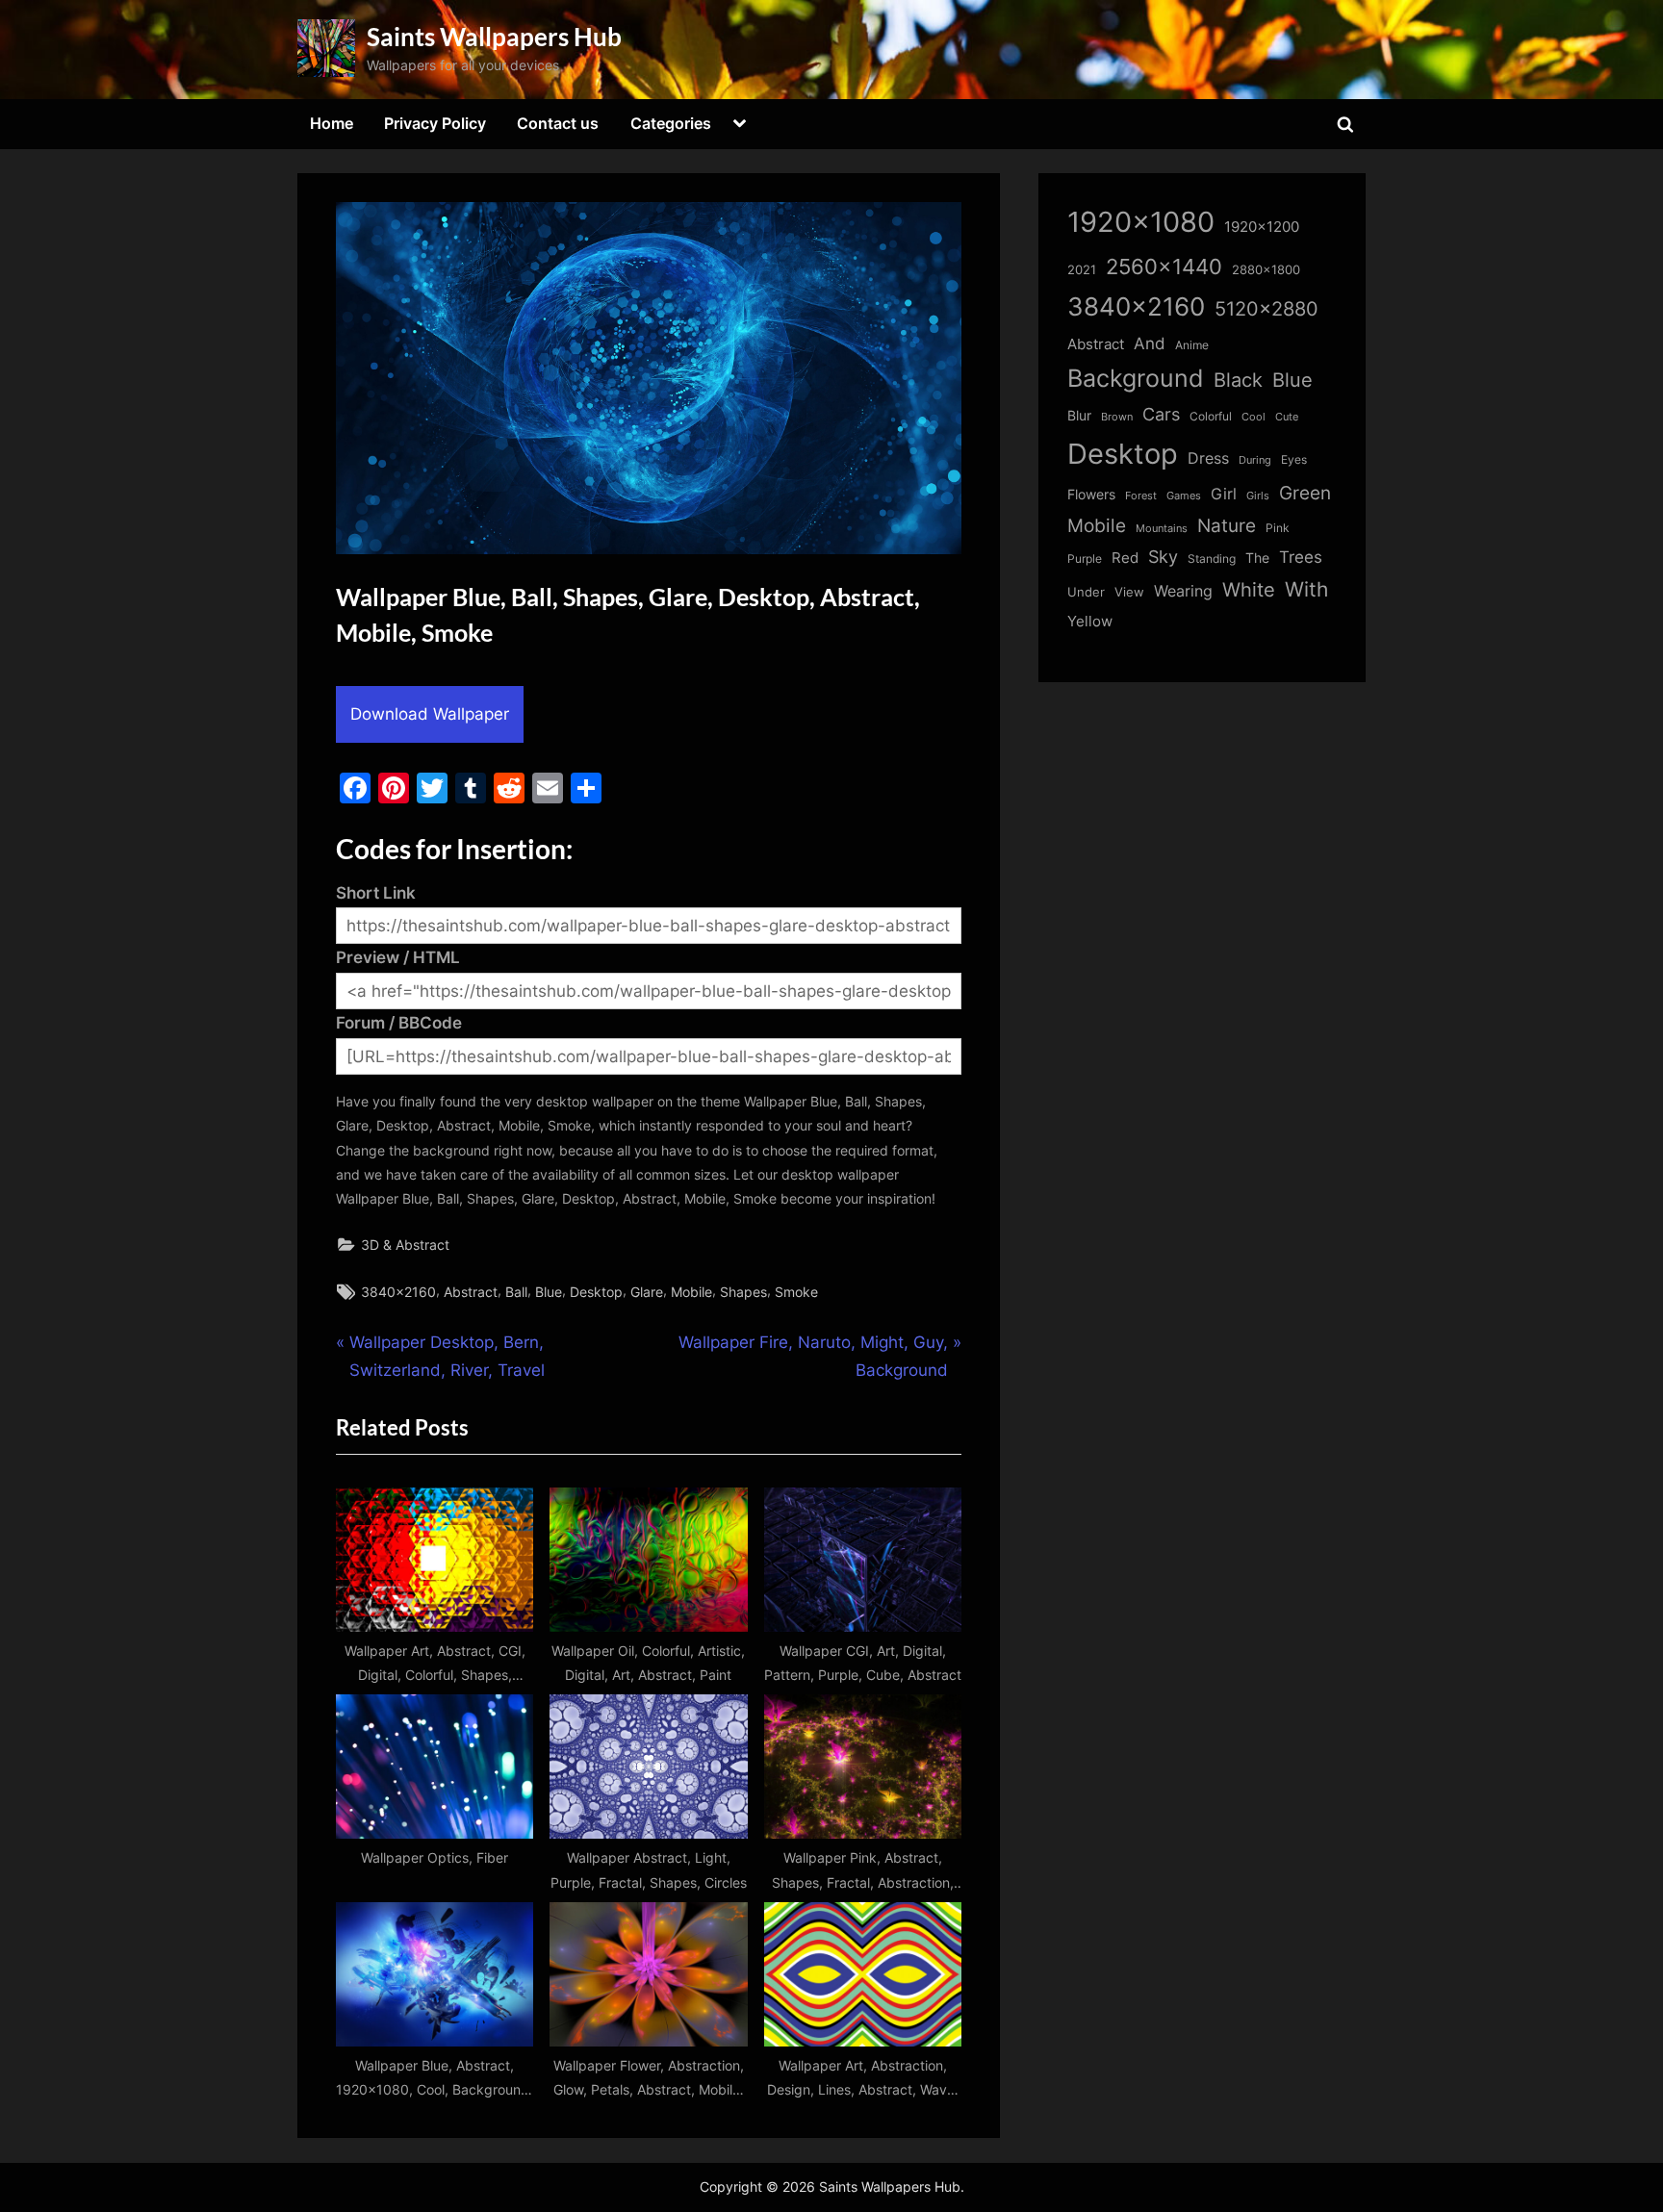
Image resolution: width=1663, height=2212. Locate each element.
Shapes (743, 1292)
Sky (1163, 557)
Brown (1117, 417)
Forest (1141, 496)
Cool (1254, 417)
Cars (1161, 414)
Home (332, 123)
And (1150, 343)
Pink (1278, 528)
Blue (549, 1292)
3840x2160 (398, 1292)
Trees (1301, 557)
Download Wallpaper (430, 714)
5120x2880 (1266, 309)
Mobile (691, 1292)
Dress (1208, 458)
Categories (671, 123)
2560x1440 (1164, 266)
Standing (1212, 559)
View (1129, 592)
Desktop (596, 1292)
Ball (516, 1292)
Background (1136, 378)
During (1255, 460)
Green (1305, 493)
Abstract (471, 1292)
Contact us (558, 123)
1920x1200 (1262, 227)
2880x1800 (1266, 270)
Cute (1287, 417)
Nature (1227, 526)
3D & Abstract (405, 1245)
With (1306, 589)
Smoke (796, 1292)
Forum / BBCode (399, 1023)
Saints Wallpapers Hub (494, 37)
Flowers (1091, 495)
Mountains (1162, 529)
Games (1184, 496)
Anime (1192, 345)
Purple (1085, 559)
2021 (1082, 270)
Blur (1079, 416)
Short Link (376, 893)
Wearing (1183, 591)
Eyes (1294, 459)
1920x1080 (1141, 222)
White (1249, 589)
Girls (1258, 496)
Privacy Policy (435, 123)
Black (1238, 380)
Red (1125, 558)
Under (1086, 592)
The (1257, 558)
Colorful (1211, 416)
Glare (647, 1292)
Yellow (1090, 622)
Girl (1224, 494)
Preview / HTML (398, 957)
